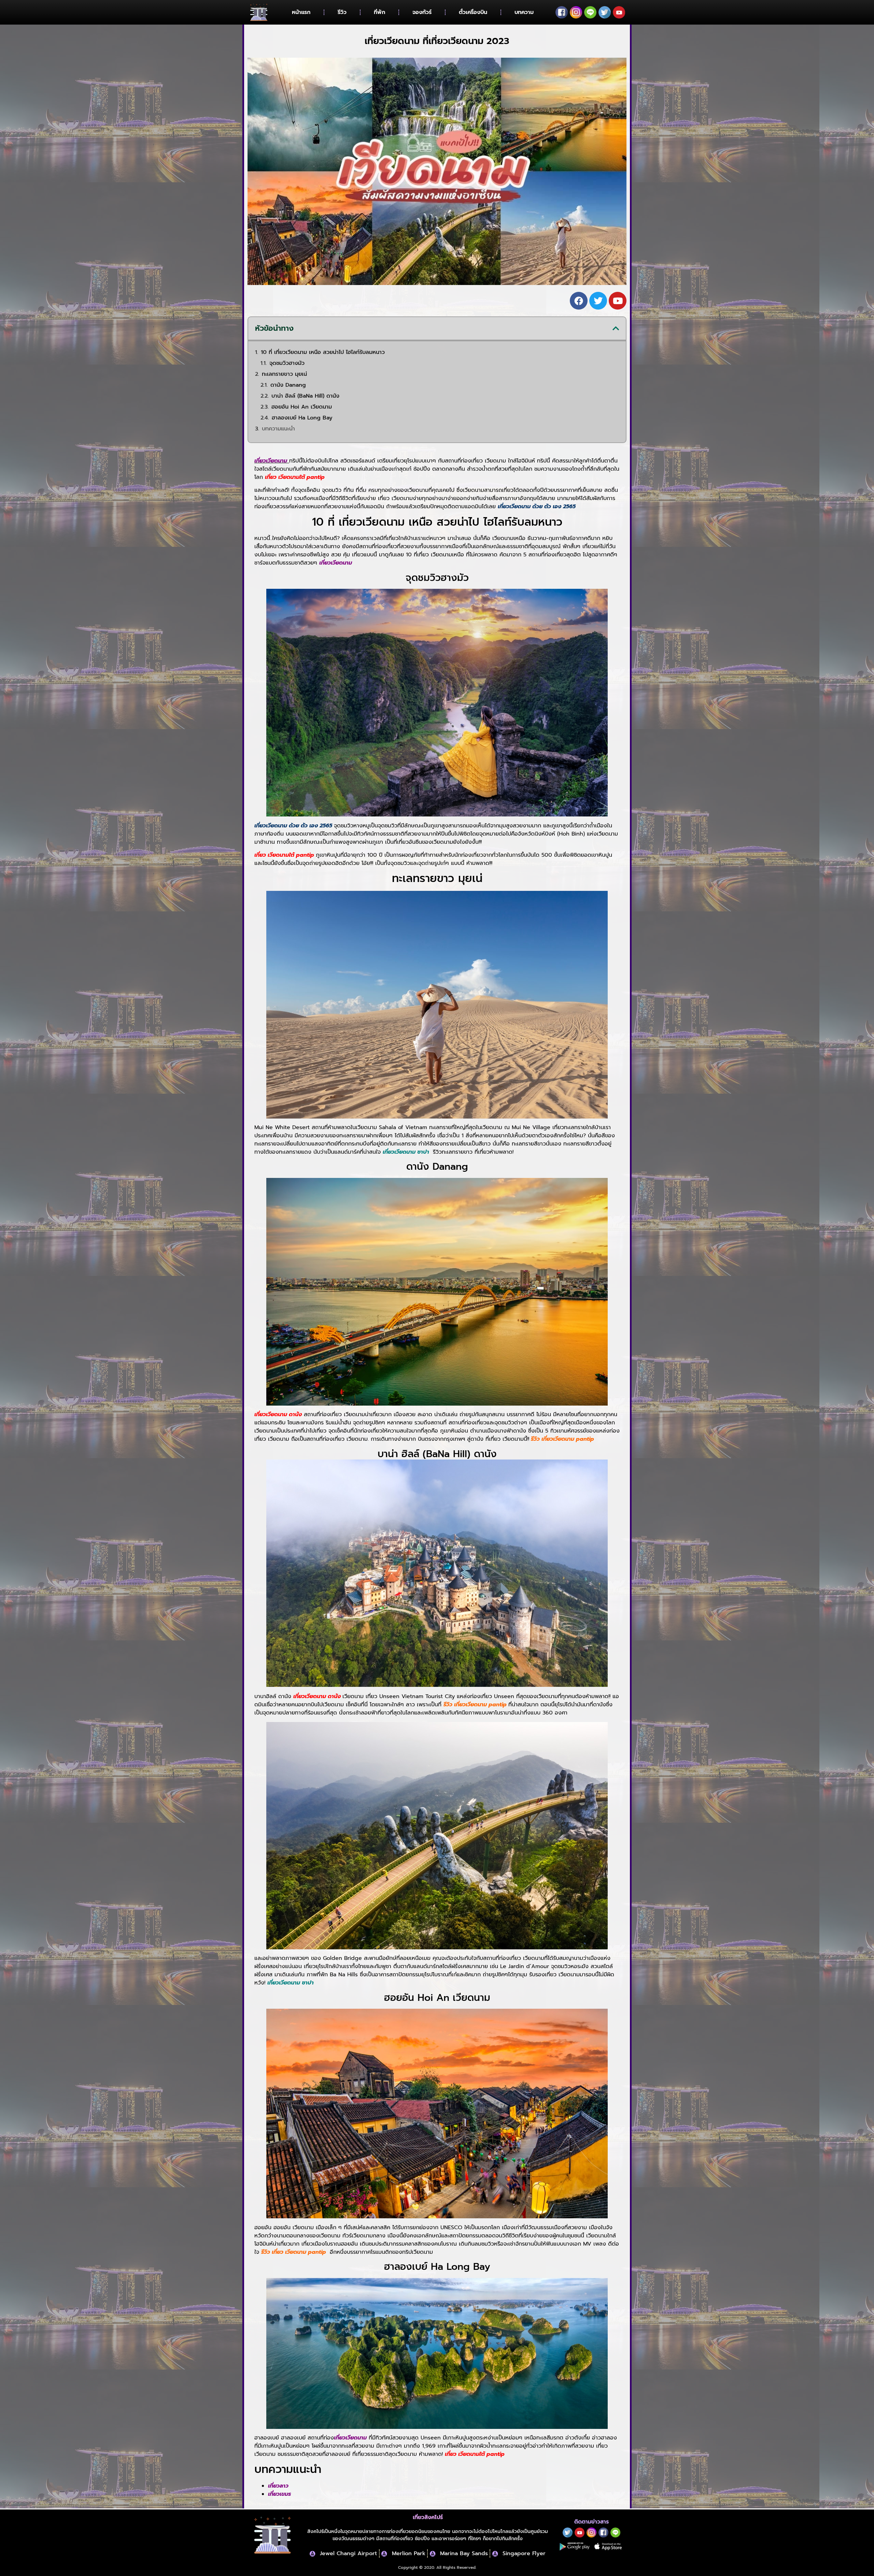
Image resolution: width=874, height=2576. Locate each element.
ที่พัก (379, 12)
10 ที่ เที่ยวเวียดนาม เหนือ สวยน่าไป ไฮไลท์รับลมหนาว (323, 352)
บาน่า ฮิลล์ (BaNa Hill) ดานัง (305, 396)
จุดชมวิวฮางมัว (287, 363)
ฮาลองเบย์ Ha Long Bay (302, 418)
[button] (616, 328)
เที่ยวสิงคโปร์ (428, 2517)
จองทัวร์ (422, 12)
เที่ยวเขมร (279, 2494)
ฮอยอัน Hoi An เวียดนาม (302, 407)
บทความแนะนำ (278, 429)
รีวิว (342, 12)
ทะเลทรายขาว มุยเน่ (284, 374)
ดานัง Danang (288, 385)
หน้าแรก (301, 12)
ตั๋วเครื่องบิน (473, 12)
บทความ (524, 12)
